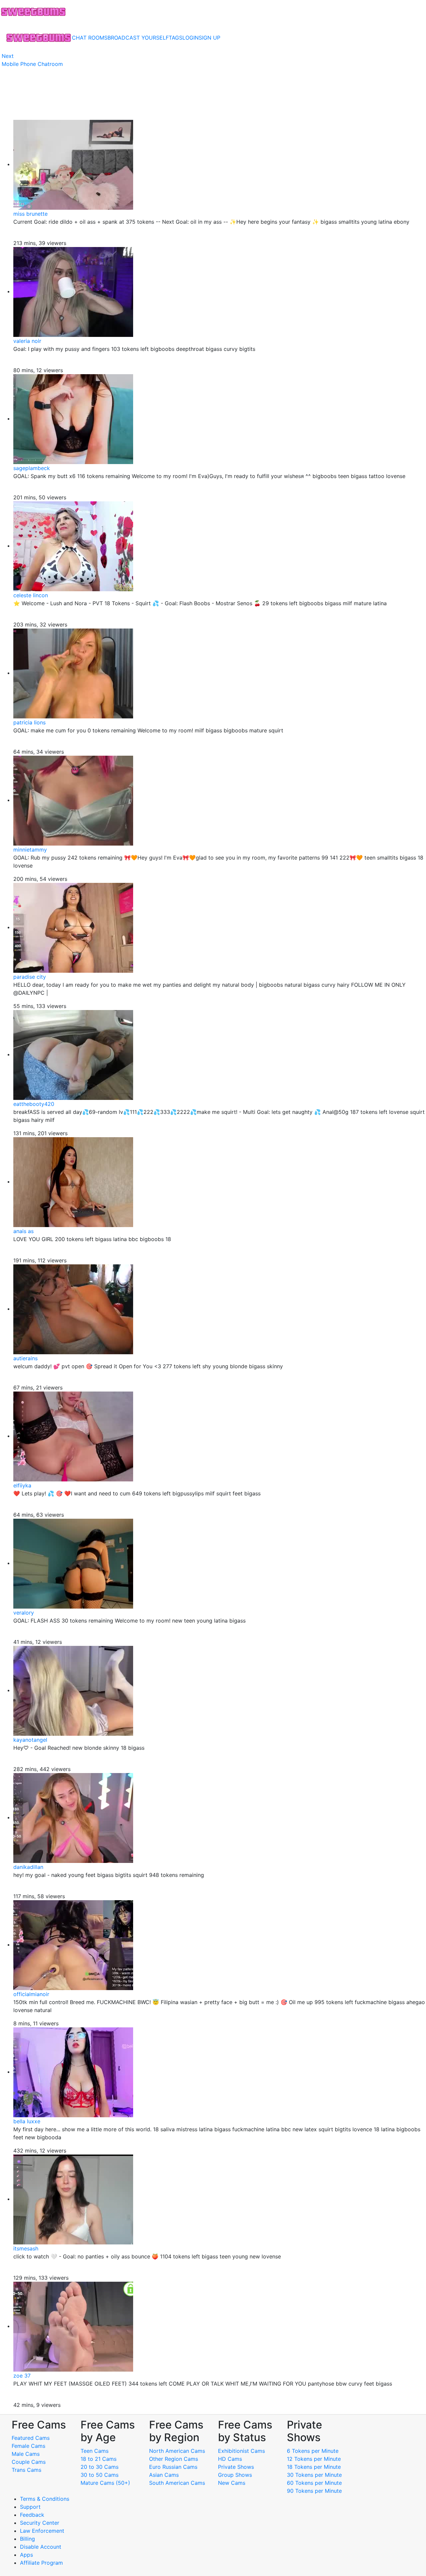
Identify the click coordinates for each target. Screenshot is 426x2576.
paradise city (30, 977)
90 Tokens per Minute (314, 2491)
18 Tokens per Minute (314, 2467)
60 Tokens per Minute (314, 2483)
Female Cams (28, 2446)
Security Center (40, 2523)
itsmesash (26, 2248)
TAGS (176, 38)
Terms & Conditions (45, 2499)
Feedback (32, 2515)
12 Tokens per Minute (314, 2459)
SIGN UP (210, 38)
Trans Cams (26, 2470)
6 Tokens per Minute (313, 2451)
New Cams (232, 2483)
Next (8, 56)
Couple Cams (29, 2462)
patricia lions (29, 722)
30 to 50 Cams (100, 2475)
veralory (24, 1613)
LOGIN (191, 38)
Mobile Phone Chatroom (32, 64)
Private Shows (236, 2467)
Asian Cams (164, 2475)
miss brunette (30, 214)
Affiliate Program (42, 2563)
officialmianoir (31, 1994)
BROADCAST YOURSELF (138, 38)
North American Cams (177, 2451)
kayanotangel (30, 1740)
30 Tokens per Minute (314, 2475)
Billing (27, 2539)
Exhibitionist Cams (241, 2451)
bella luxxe (27, 2121)
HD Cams (230, 2459)
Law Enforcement (42, 2531)
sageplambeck (32, 468)
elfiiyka (22, 1485)
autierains (25, 1358)
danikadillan (28, 1867)
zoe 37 (22, 2376)
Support (30, 2507)
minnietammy (30, 850)
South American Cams (177, 2483)
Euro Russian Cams (173, 2467)
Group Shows (235, 2475)
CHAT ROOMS (90, 38)
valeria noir (27, 341)
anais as (23, 1231)
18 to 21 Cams (99, 2459)
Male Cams (26, 2454)
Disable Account (41, 2547)
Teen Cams (95, 2451)
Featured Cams (31, 2438)
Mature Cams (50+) (105, 2483)
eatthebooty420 (34, 1104)
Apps (26, 2555)
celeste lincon (31, 595)
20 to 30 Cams (100, 2467)
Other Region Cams (174, 2459)
